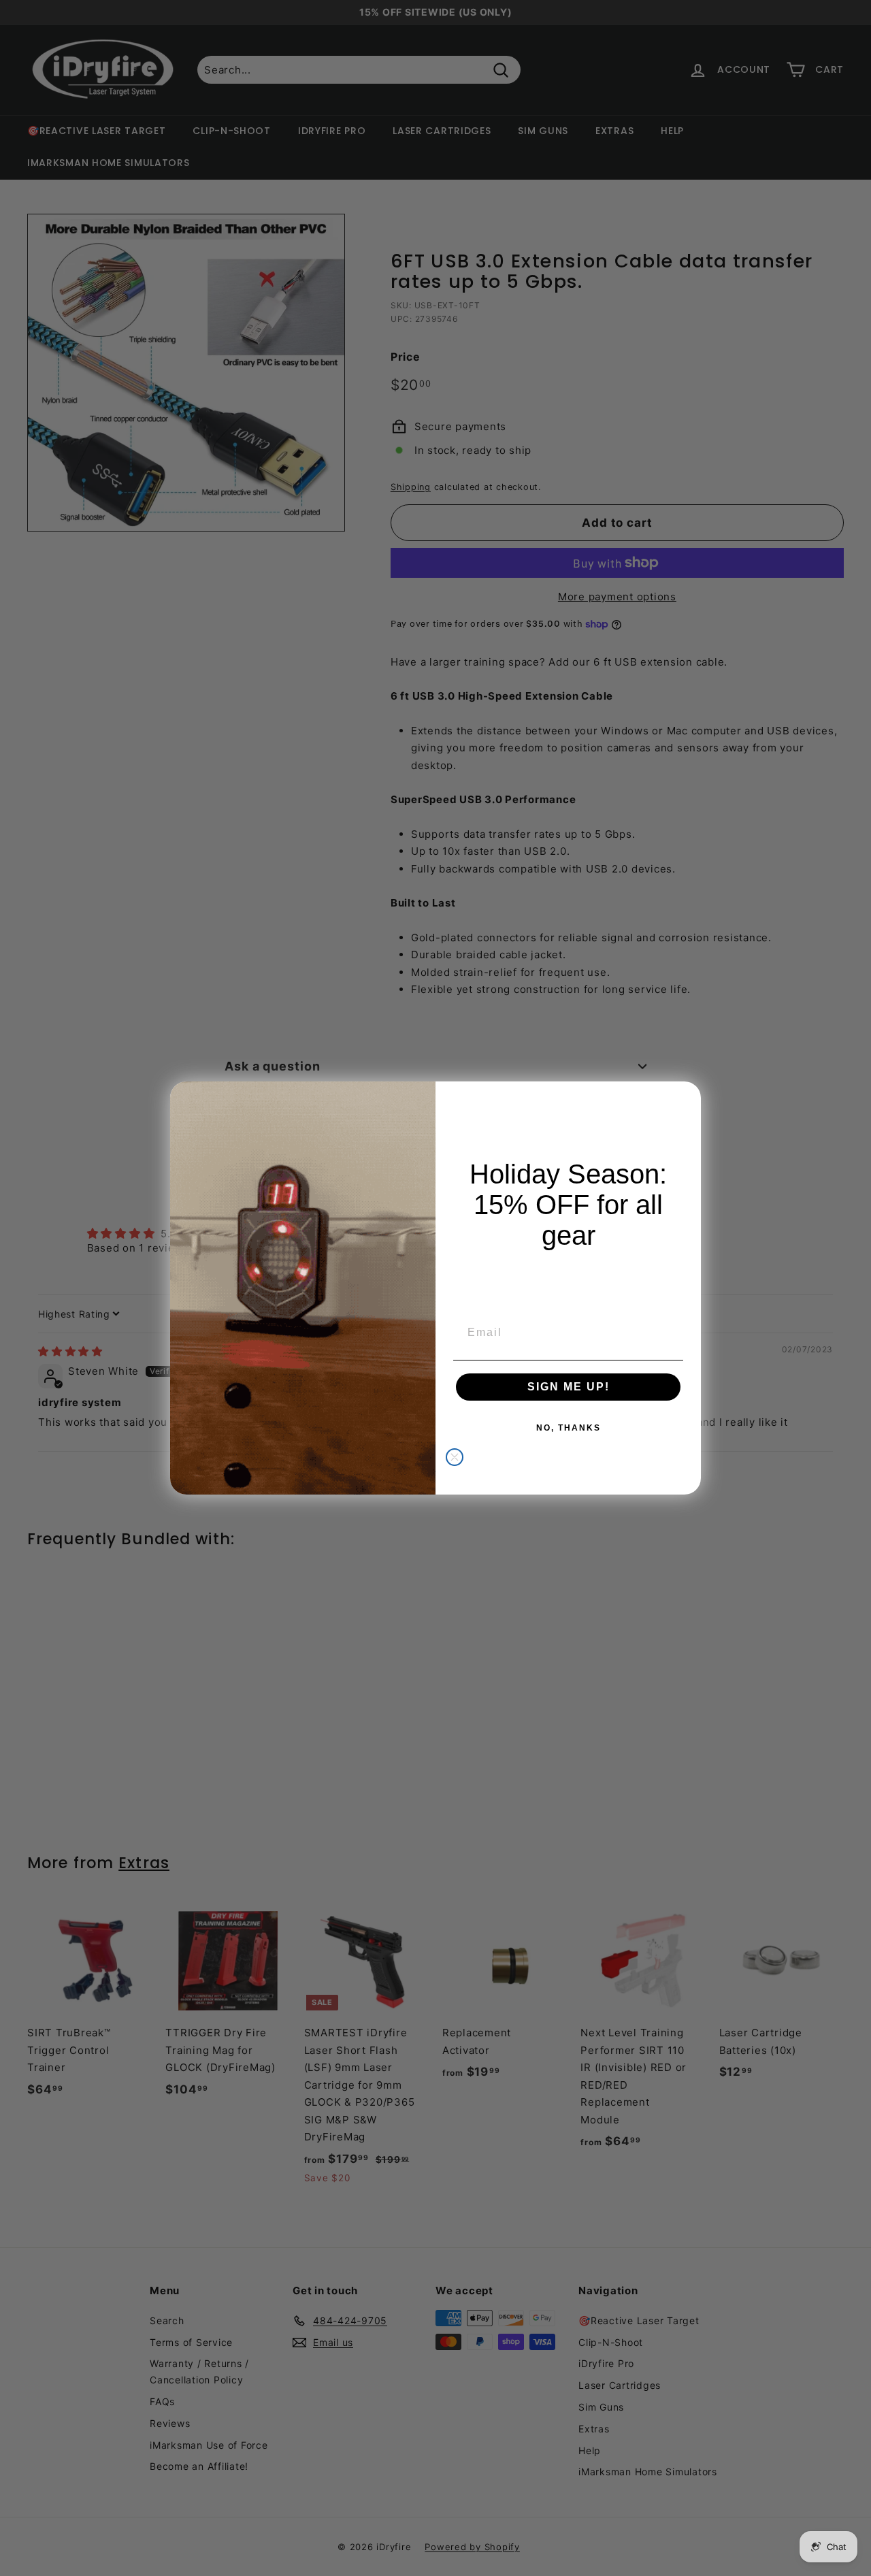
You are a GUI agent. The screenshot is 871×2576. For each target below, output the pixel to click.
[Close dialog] (455, 1457)
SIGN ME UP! (569, 1387)
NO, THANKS (569, 1428)
